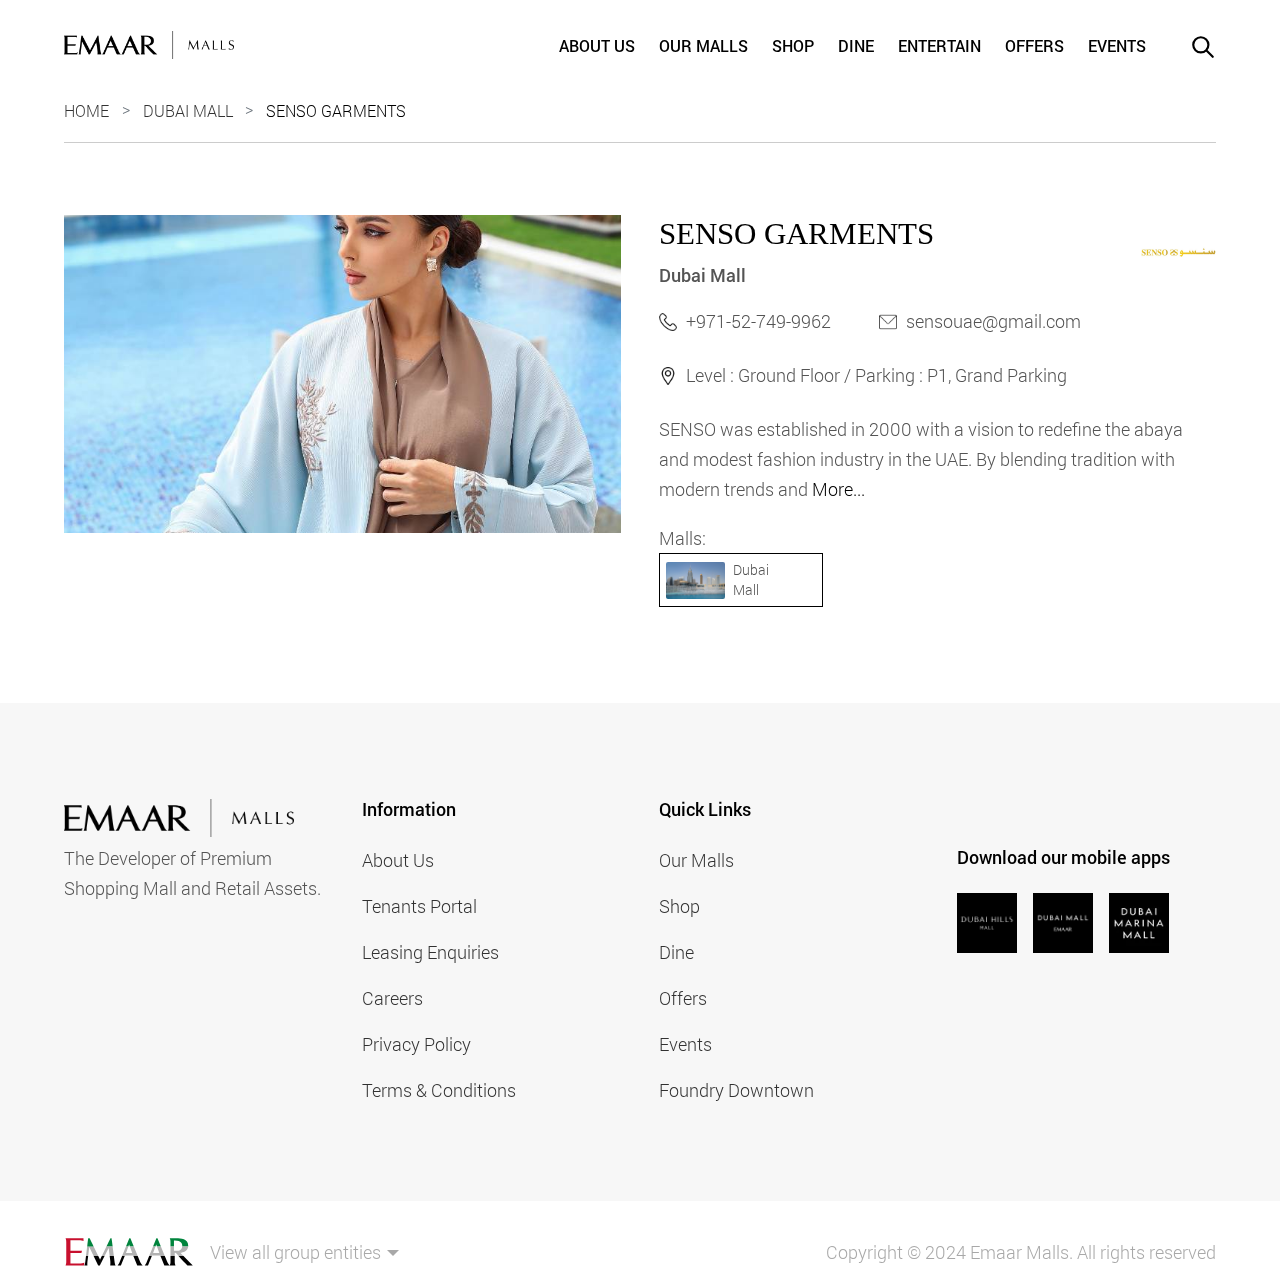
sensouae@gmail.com (993, 321)
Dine (856, 45)
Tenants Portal (419, 906)
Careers (392, 998)
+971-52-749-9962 (758, 321)
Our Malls (703, 45)
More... (838, 489)
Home (86, 110)
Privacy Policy (416, 1044)
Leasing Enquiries (430, 952)
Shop (793, 45)
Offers (1034, 45)
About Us (597, 45)
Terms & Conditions (439, 1090)
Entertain (939, 45)
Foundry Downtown (736, 1090)
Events (1117, 45)
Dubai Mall (188, 110)
